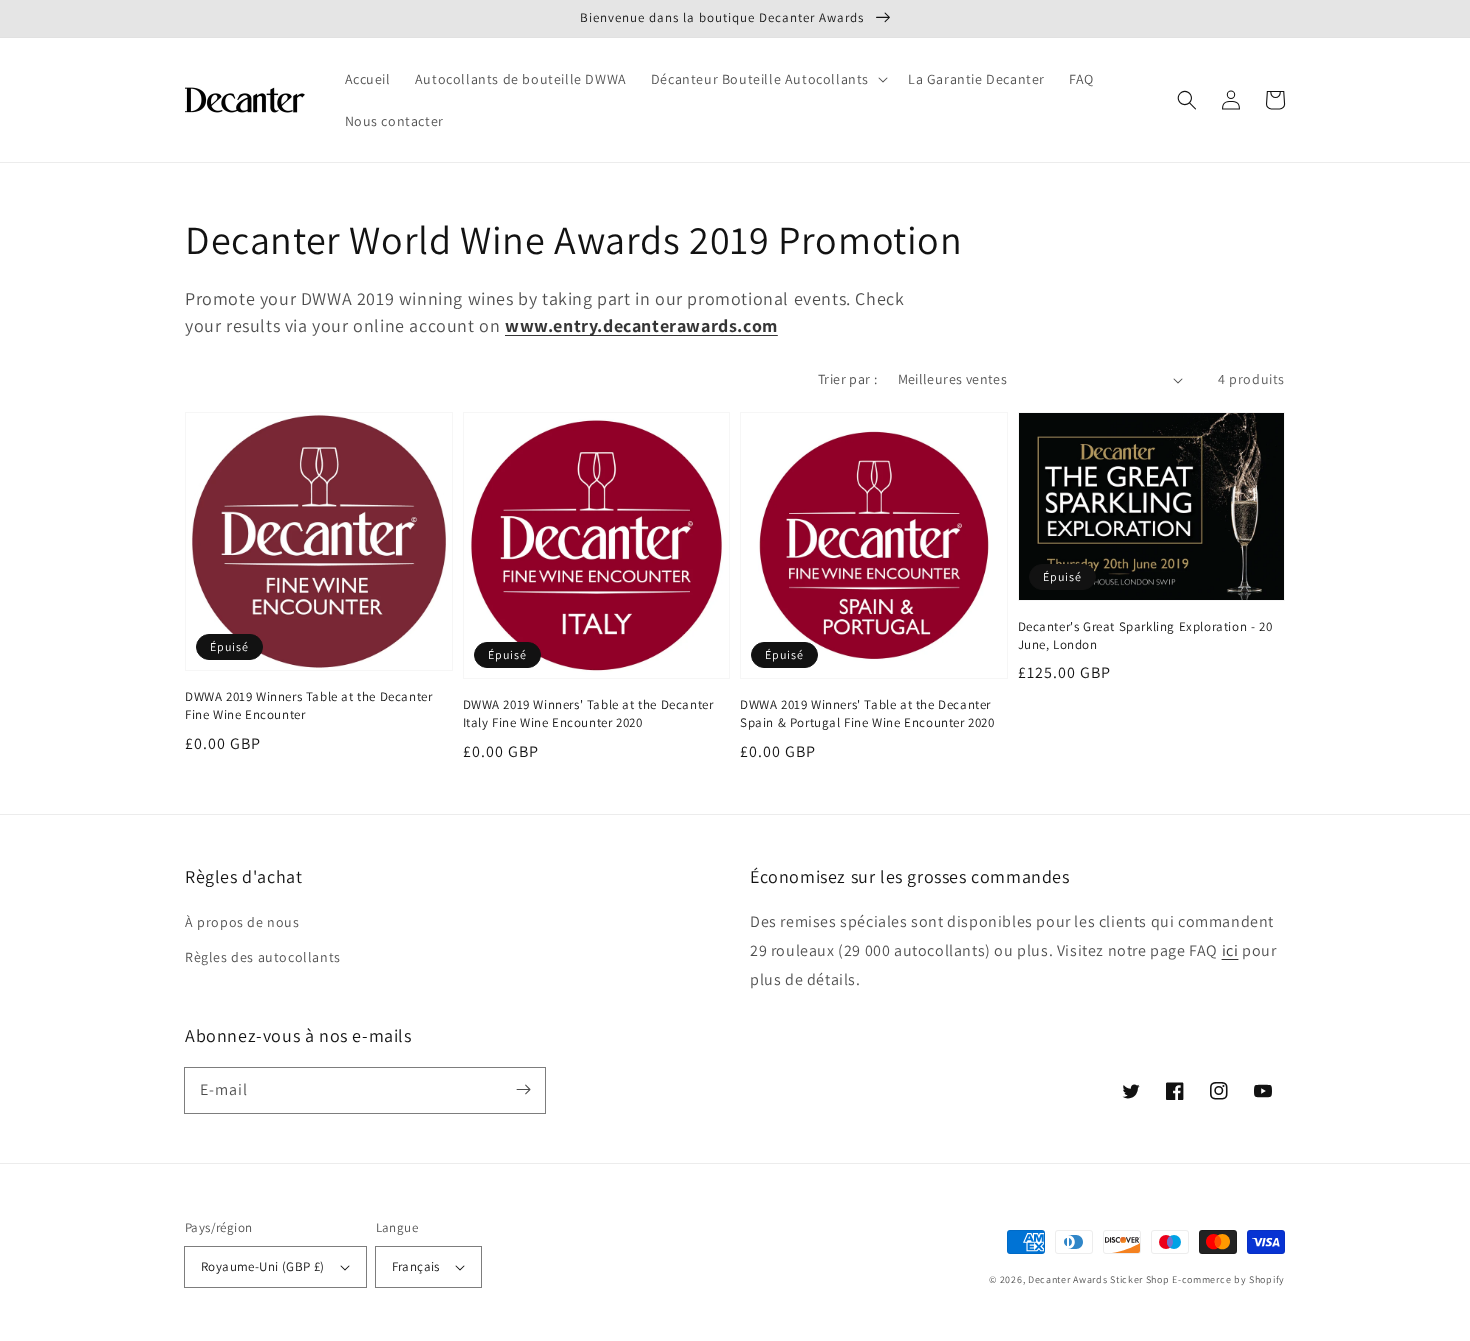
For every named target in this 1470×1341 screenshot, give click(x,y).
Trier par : (847, 379)
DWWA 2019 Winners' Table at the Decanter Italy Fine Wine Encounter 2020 (588, 713)
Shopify (1267, 1279)
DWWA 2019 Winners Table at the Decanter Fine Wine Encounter (308, 705)
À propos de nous (242, 922)
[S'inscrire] (523, 1090)
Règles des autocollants (263, 957)
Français (416, 1266)
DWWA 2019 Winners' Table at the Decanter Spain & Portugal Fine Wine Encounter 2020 (867, 713)
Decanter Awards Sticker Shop (1099, 1279)
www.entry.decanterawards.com (641, 325)
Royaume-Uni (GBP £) (263, 1266)
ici (1230, 950)
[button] (767, 79)
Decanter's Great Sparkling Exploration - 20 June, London (1145, 635)
